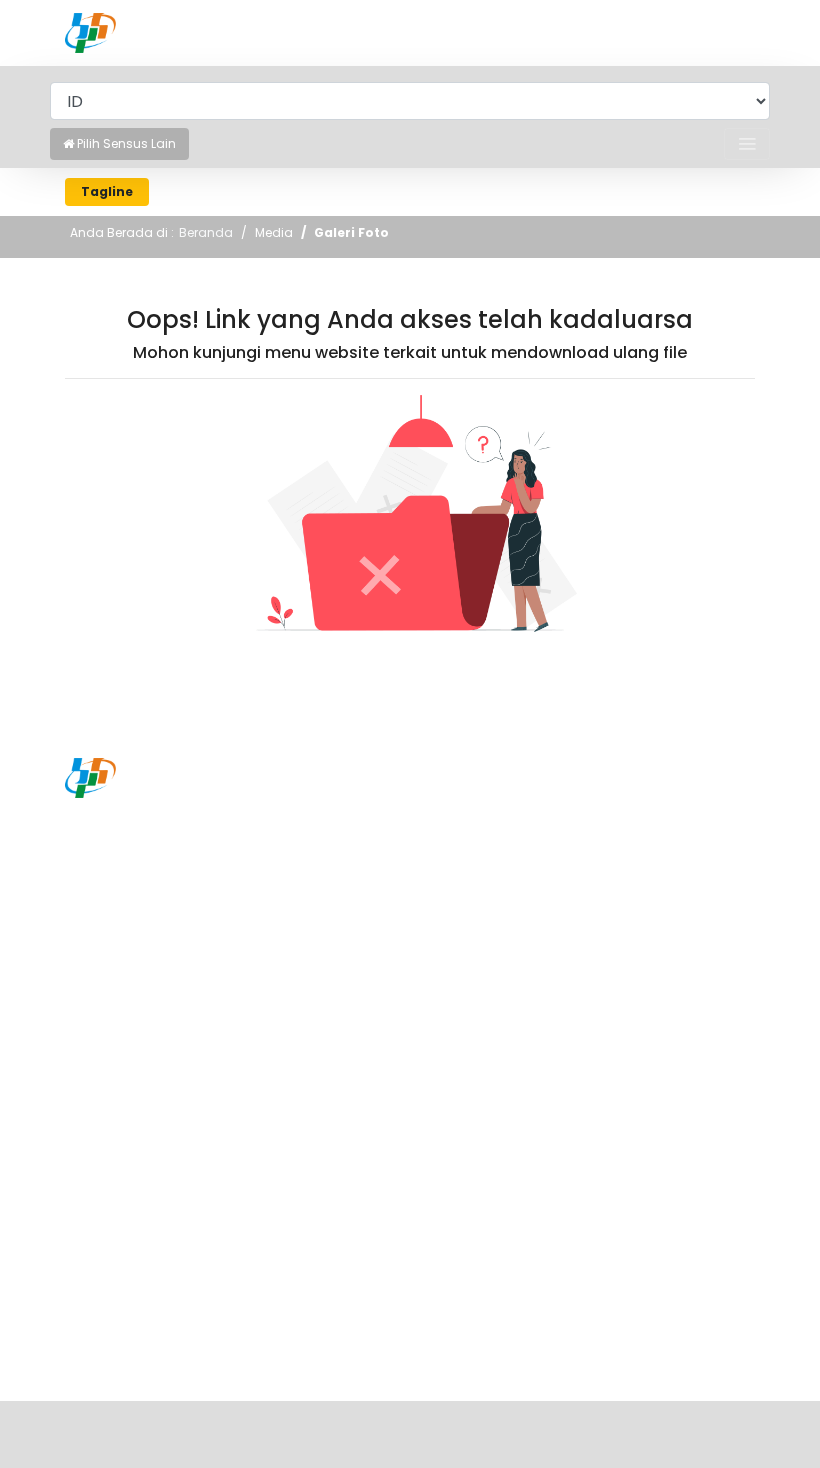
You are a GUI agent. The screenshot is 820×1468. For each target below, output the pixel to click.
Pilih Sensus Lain (125, 143)
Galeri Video (108, 1337)
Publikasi (95, 1112)
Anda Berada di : (122, 232)
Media (274, 232)
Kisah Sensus (111, 1278)
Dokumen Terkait (126, 1201)
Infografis (100, 1141)
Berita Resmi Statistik (140, 1082)
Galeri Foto (351, 232)
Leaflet (89, 1171)
